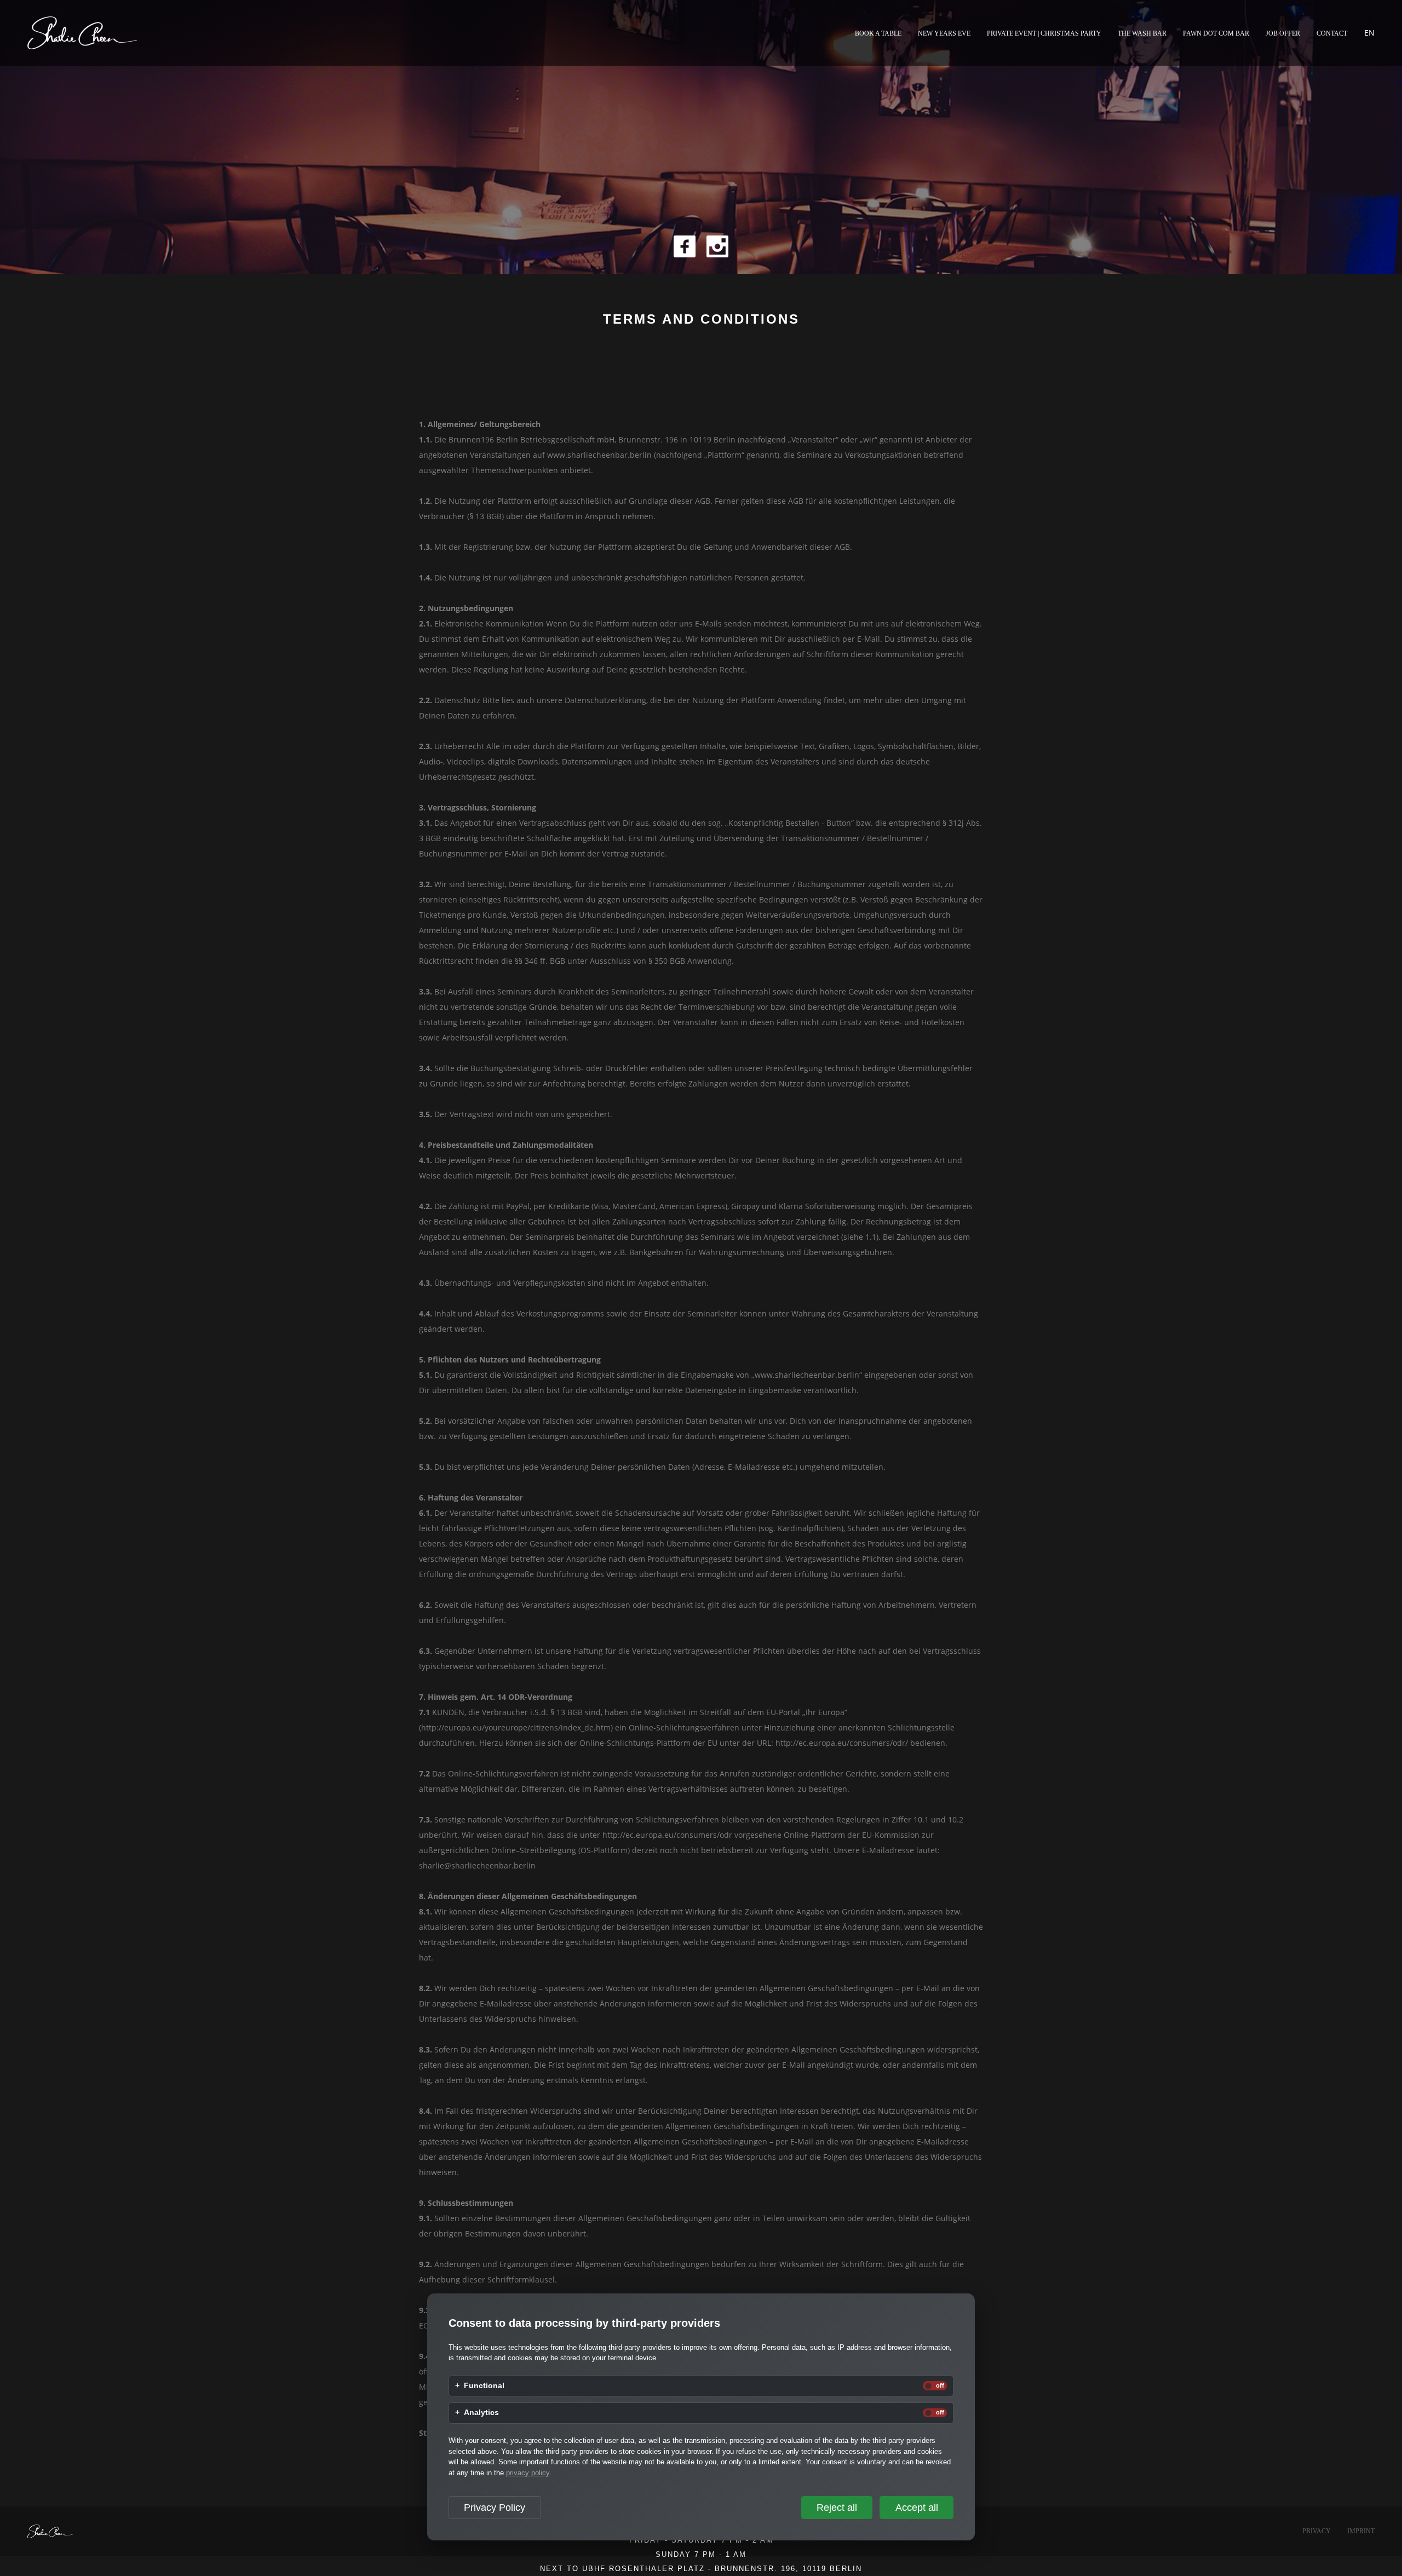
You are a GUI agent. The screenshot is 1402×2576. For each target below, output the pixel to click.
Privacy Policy (495, 2508)
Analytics (481, 2413)
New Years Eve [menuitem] (944, 33)
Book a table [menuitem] (878, 33)
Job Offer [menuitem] (1283, 33)
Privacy (1317, 2531)
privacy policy (528, 2473)
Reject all (837, 2508)
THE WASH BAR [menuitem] (1142, 33)
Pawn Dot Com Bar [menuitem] (1216, 33)
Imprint (1361, 2531)
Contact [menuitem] (1332, 33)
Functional (484, 2386)
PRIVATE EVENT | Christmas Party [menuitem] (1044, 33)
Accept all (917, 2508)
